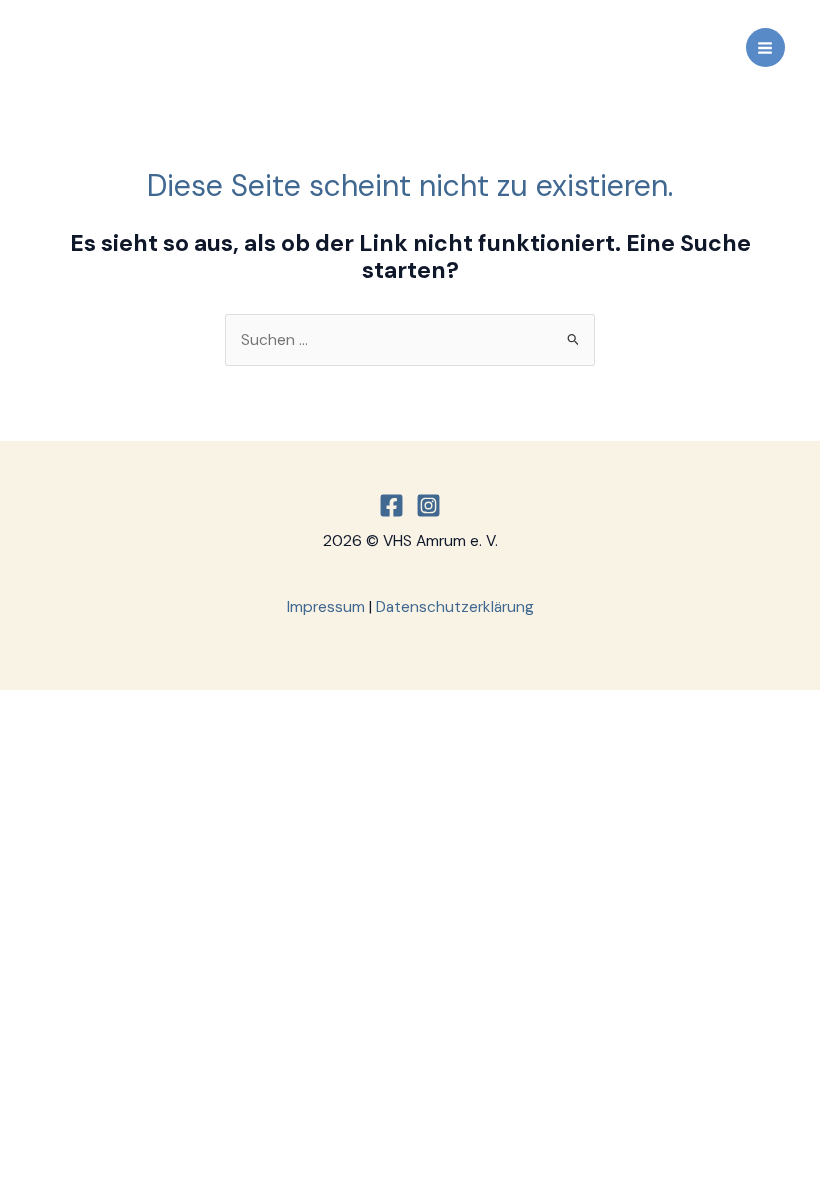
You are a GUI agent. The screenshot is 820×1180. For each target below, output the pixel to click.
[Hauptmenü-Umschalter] (765, 47)
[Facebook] (391, 505)
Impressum (326, 607)
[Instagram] (428, 505)
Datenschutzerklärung (455, 607)
